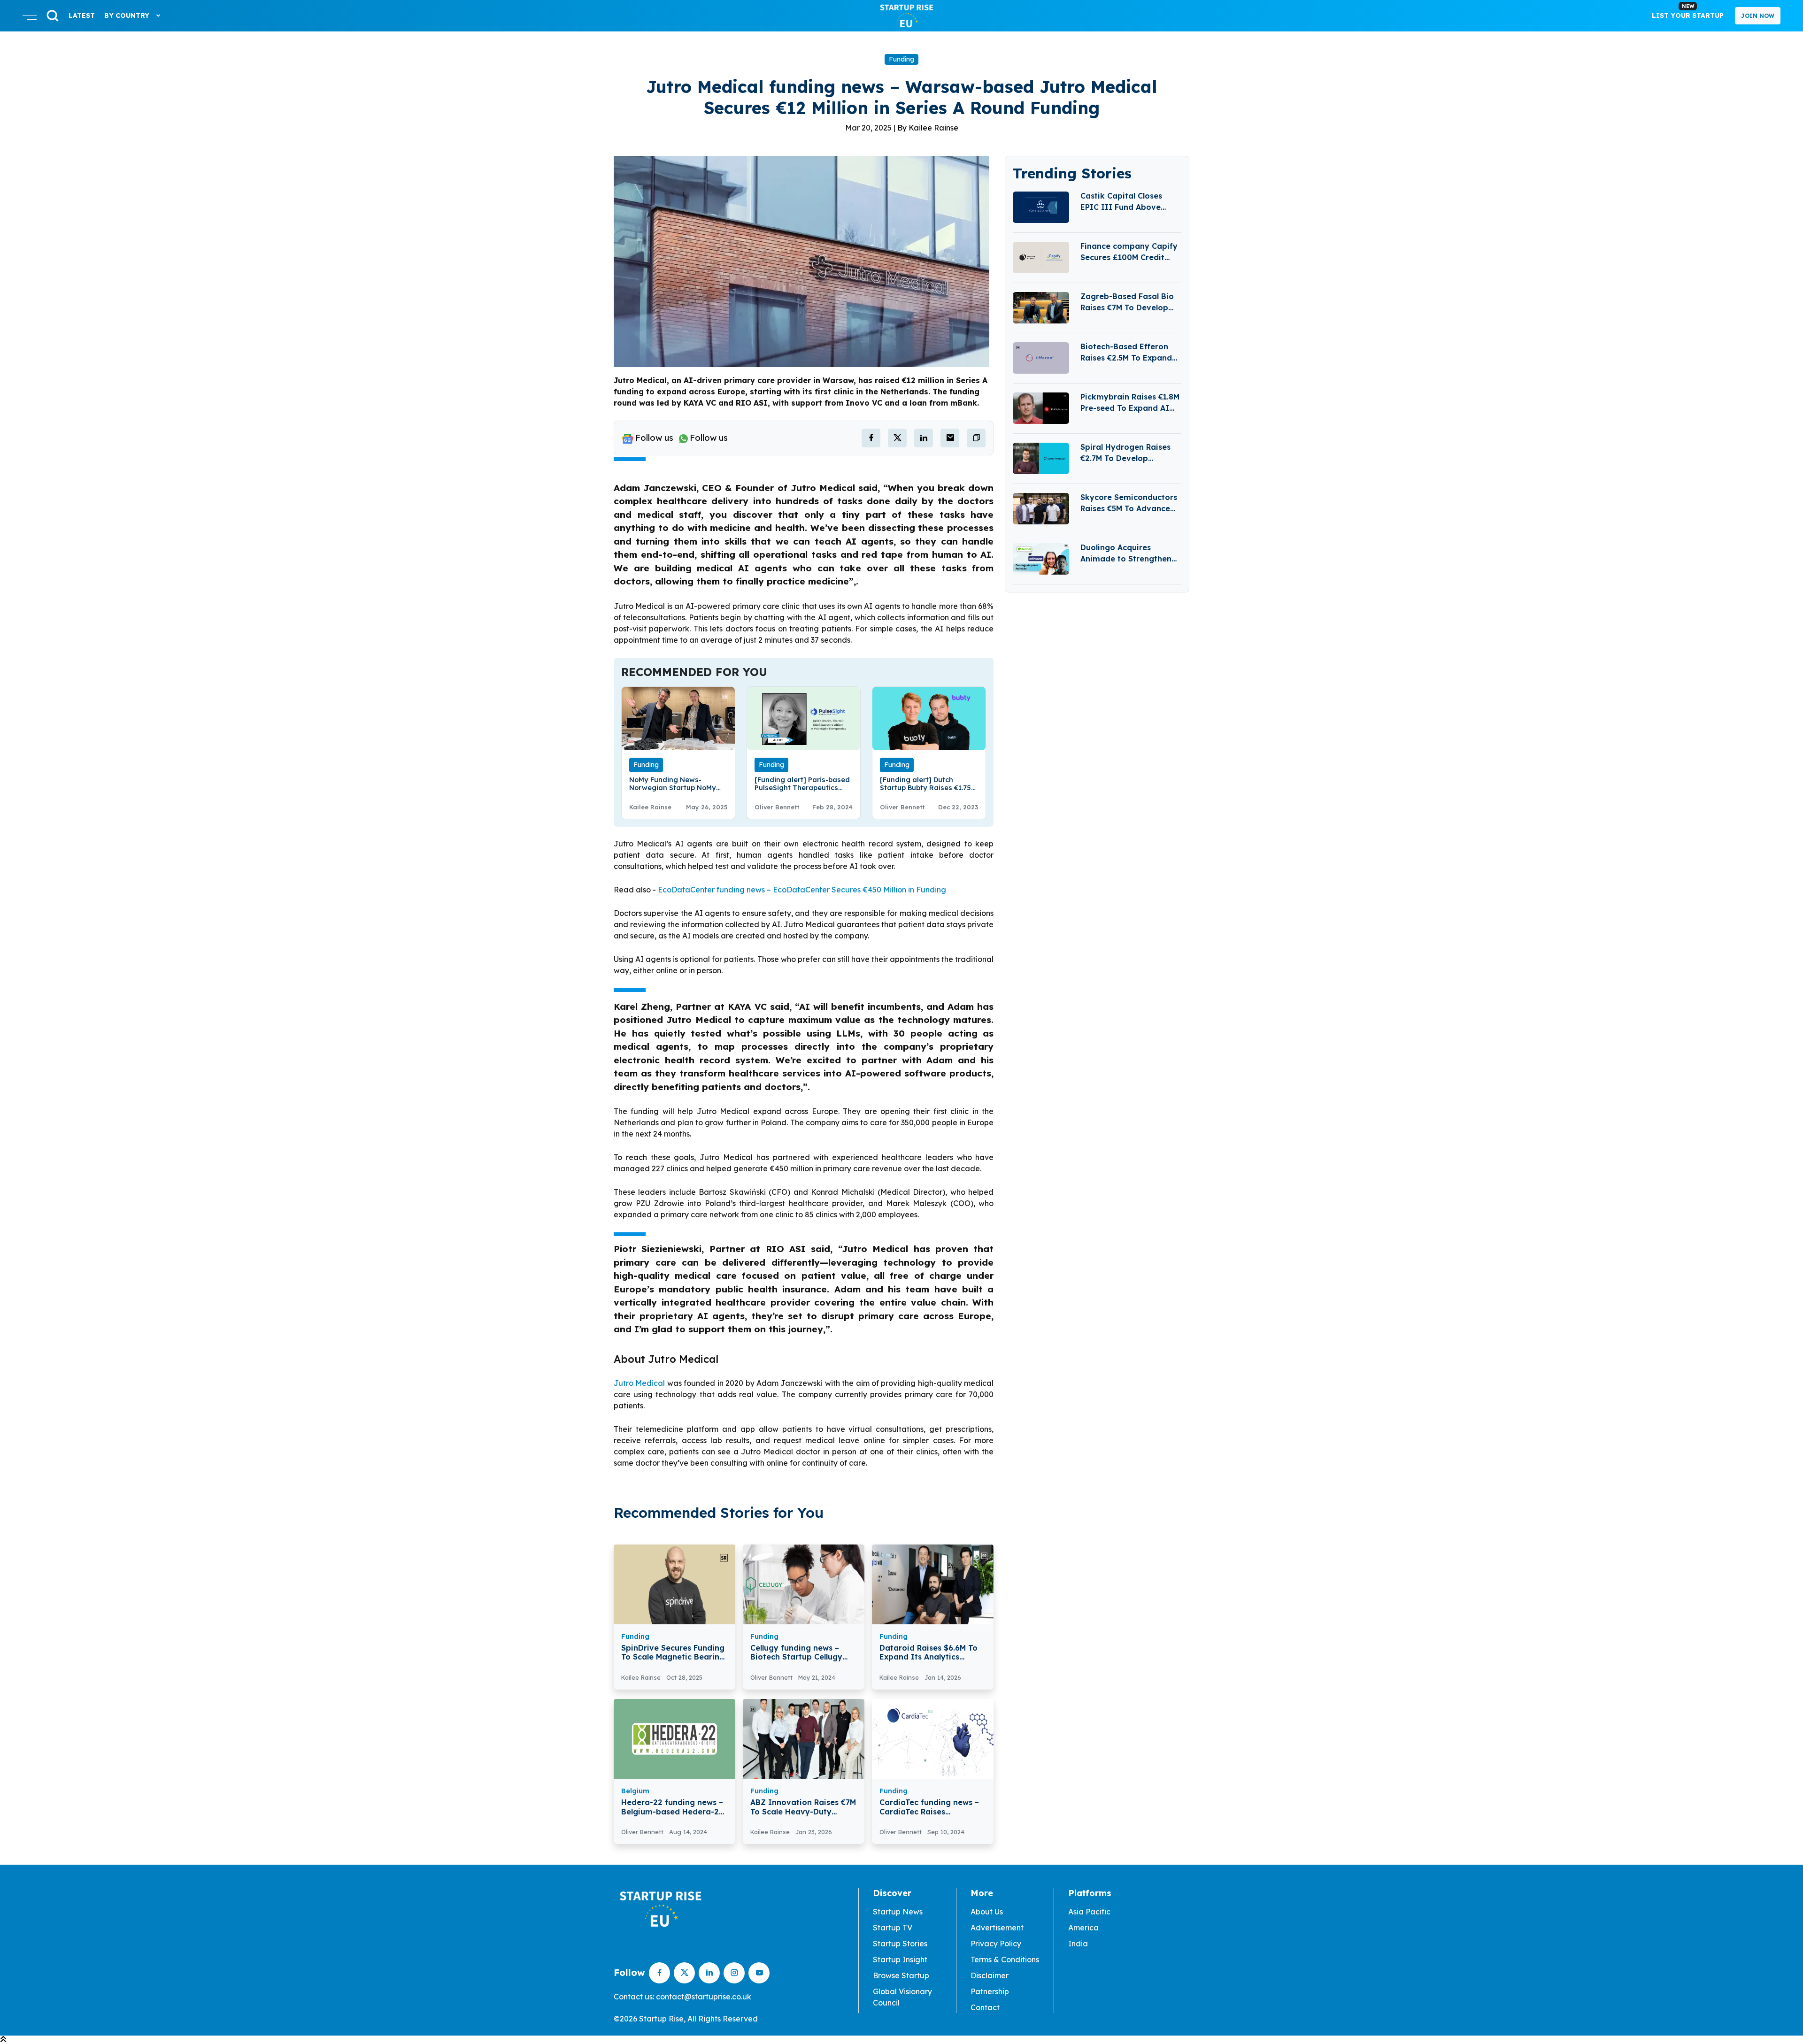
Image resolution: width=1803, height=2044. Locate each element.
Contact (985, 2007)
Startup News (898, 1912)
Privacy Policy (996, 1944)
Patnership (990, 1991)
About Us (987, 1912)
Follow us (654, 438)
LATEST (82, 15)
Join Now (1758, 16)
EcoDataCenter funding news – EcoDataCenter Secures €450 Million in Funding (802, 890)
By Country (128, 15)
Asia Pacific (1089, 1912)
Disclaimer (990, 1975)
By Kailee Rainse (928, 128)
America (1083, 1928)
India (1078, 1944)
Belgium (635, 1791)
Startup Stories (900, 1944)
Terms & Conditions (1005, 1959)
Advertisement (997, 1928)
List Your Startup (1688, 11)
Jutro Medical (639, 1383)
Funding (901, 59)
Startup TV (893, 1928)
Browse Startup (901, 1975)
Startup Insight (900, 1959)
